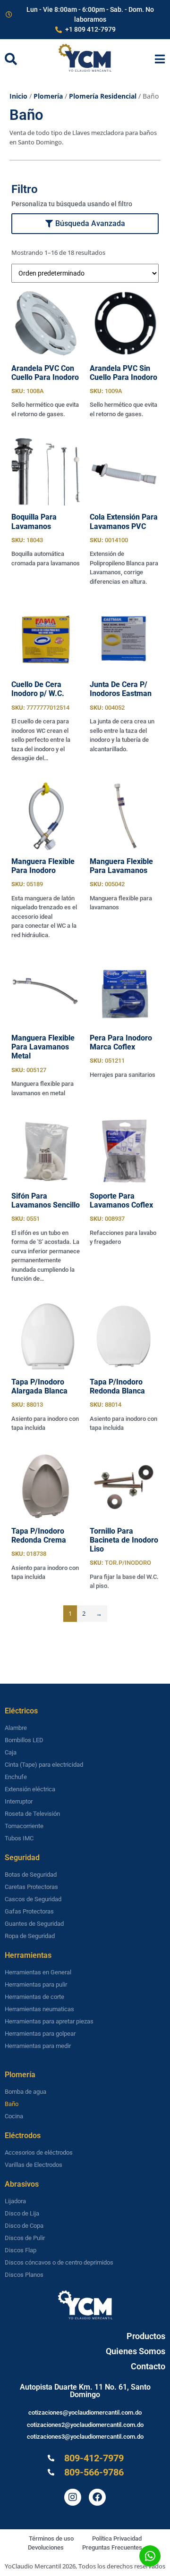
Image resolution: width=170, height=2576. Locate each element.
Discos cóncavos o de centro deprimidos (59, 2262)
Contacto (148, 2366)
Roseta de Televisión (32, 1814)
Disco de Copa (24, 2226)
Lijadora (15, 2201)
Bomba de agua (25, 2092)
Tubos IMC (19, 1838)
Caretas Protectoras (31, 1887)
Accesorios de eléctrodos (39, 2152)
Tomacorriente (24, 1826)
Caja (11, 1752)
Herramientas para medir (38, 2046)
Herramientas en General (38, 1972)
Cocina (14, 2116)
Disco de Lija (22, 2213)
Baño (12, 2104)
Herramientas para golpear (40, 2034)
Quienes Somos (136, 2351)
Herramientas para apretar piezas (49, 2021)
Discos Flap (21, 2250)
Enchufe (16, 1777)
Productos (146, 2336)
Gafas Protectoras (29, 1911)
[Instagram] (73, 2497)
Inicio (18, 96)
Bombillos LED (24, 1740)
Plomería (48, 96)
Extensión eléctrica (30, 1789)
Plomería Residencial (103, 96)
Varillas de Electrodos (34, 2165)
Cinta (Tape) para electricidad (44, 1765)
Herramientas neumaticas (39, 2009)
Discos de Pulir (25, 2238)
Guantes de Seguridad (34, 1924)
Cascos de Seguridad (33, 1899)
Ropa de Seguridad (30, 1936)
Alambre (16, 1728)
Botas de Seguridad (31, 1875)
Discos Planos (24, 2275)
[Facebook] (97, 2497)
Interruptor (19, 1801)
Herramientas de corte (34, 1997)
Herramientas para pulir (36, 1984)
